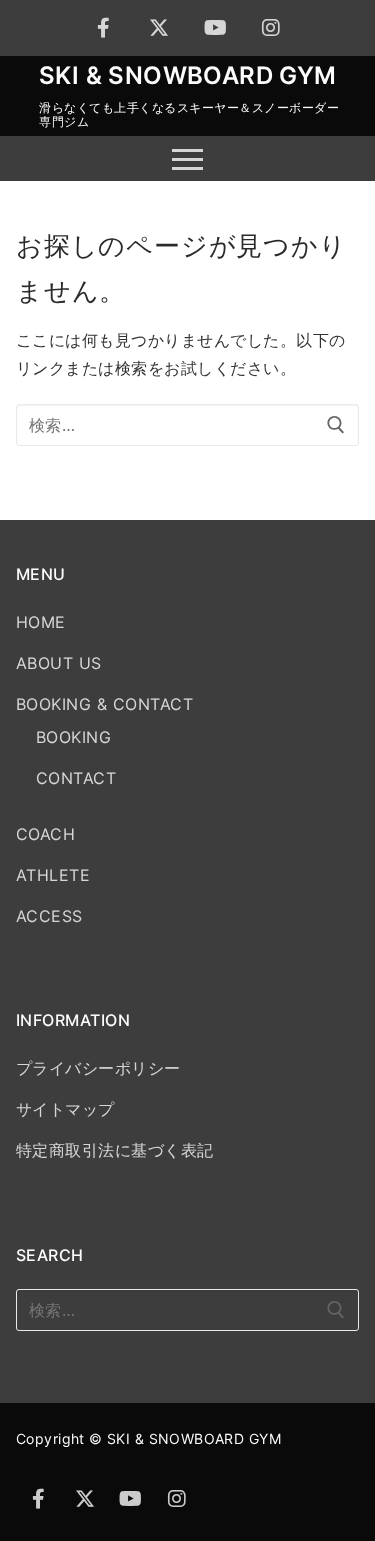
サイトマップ (65, 1109)
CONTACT (76, 778)
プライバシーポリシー (98, 1068)
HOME (41, 622)
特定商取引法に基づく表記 (115, 1150)
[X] (160, 28)
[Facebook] (104, 28)
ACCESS (49, 916)
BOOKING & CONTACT (104, 704)
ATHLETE (53, 875)
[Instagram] (272, 28)
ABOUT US (59, 663)
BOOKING (73, 737)
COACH (45, 834)
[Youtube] (216, 28)
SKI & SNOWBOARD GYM (188, 75)
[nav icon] (187, 159)
